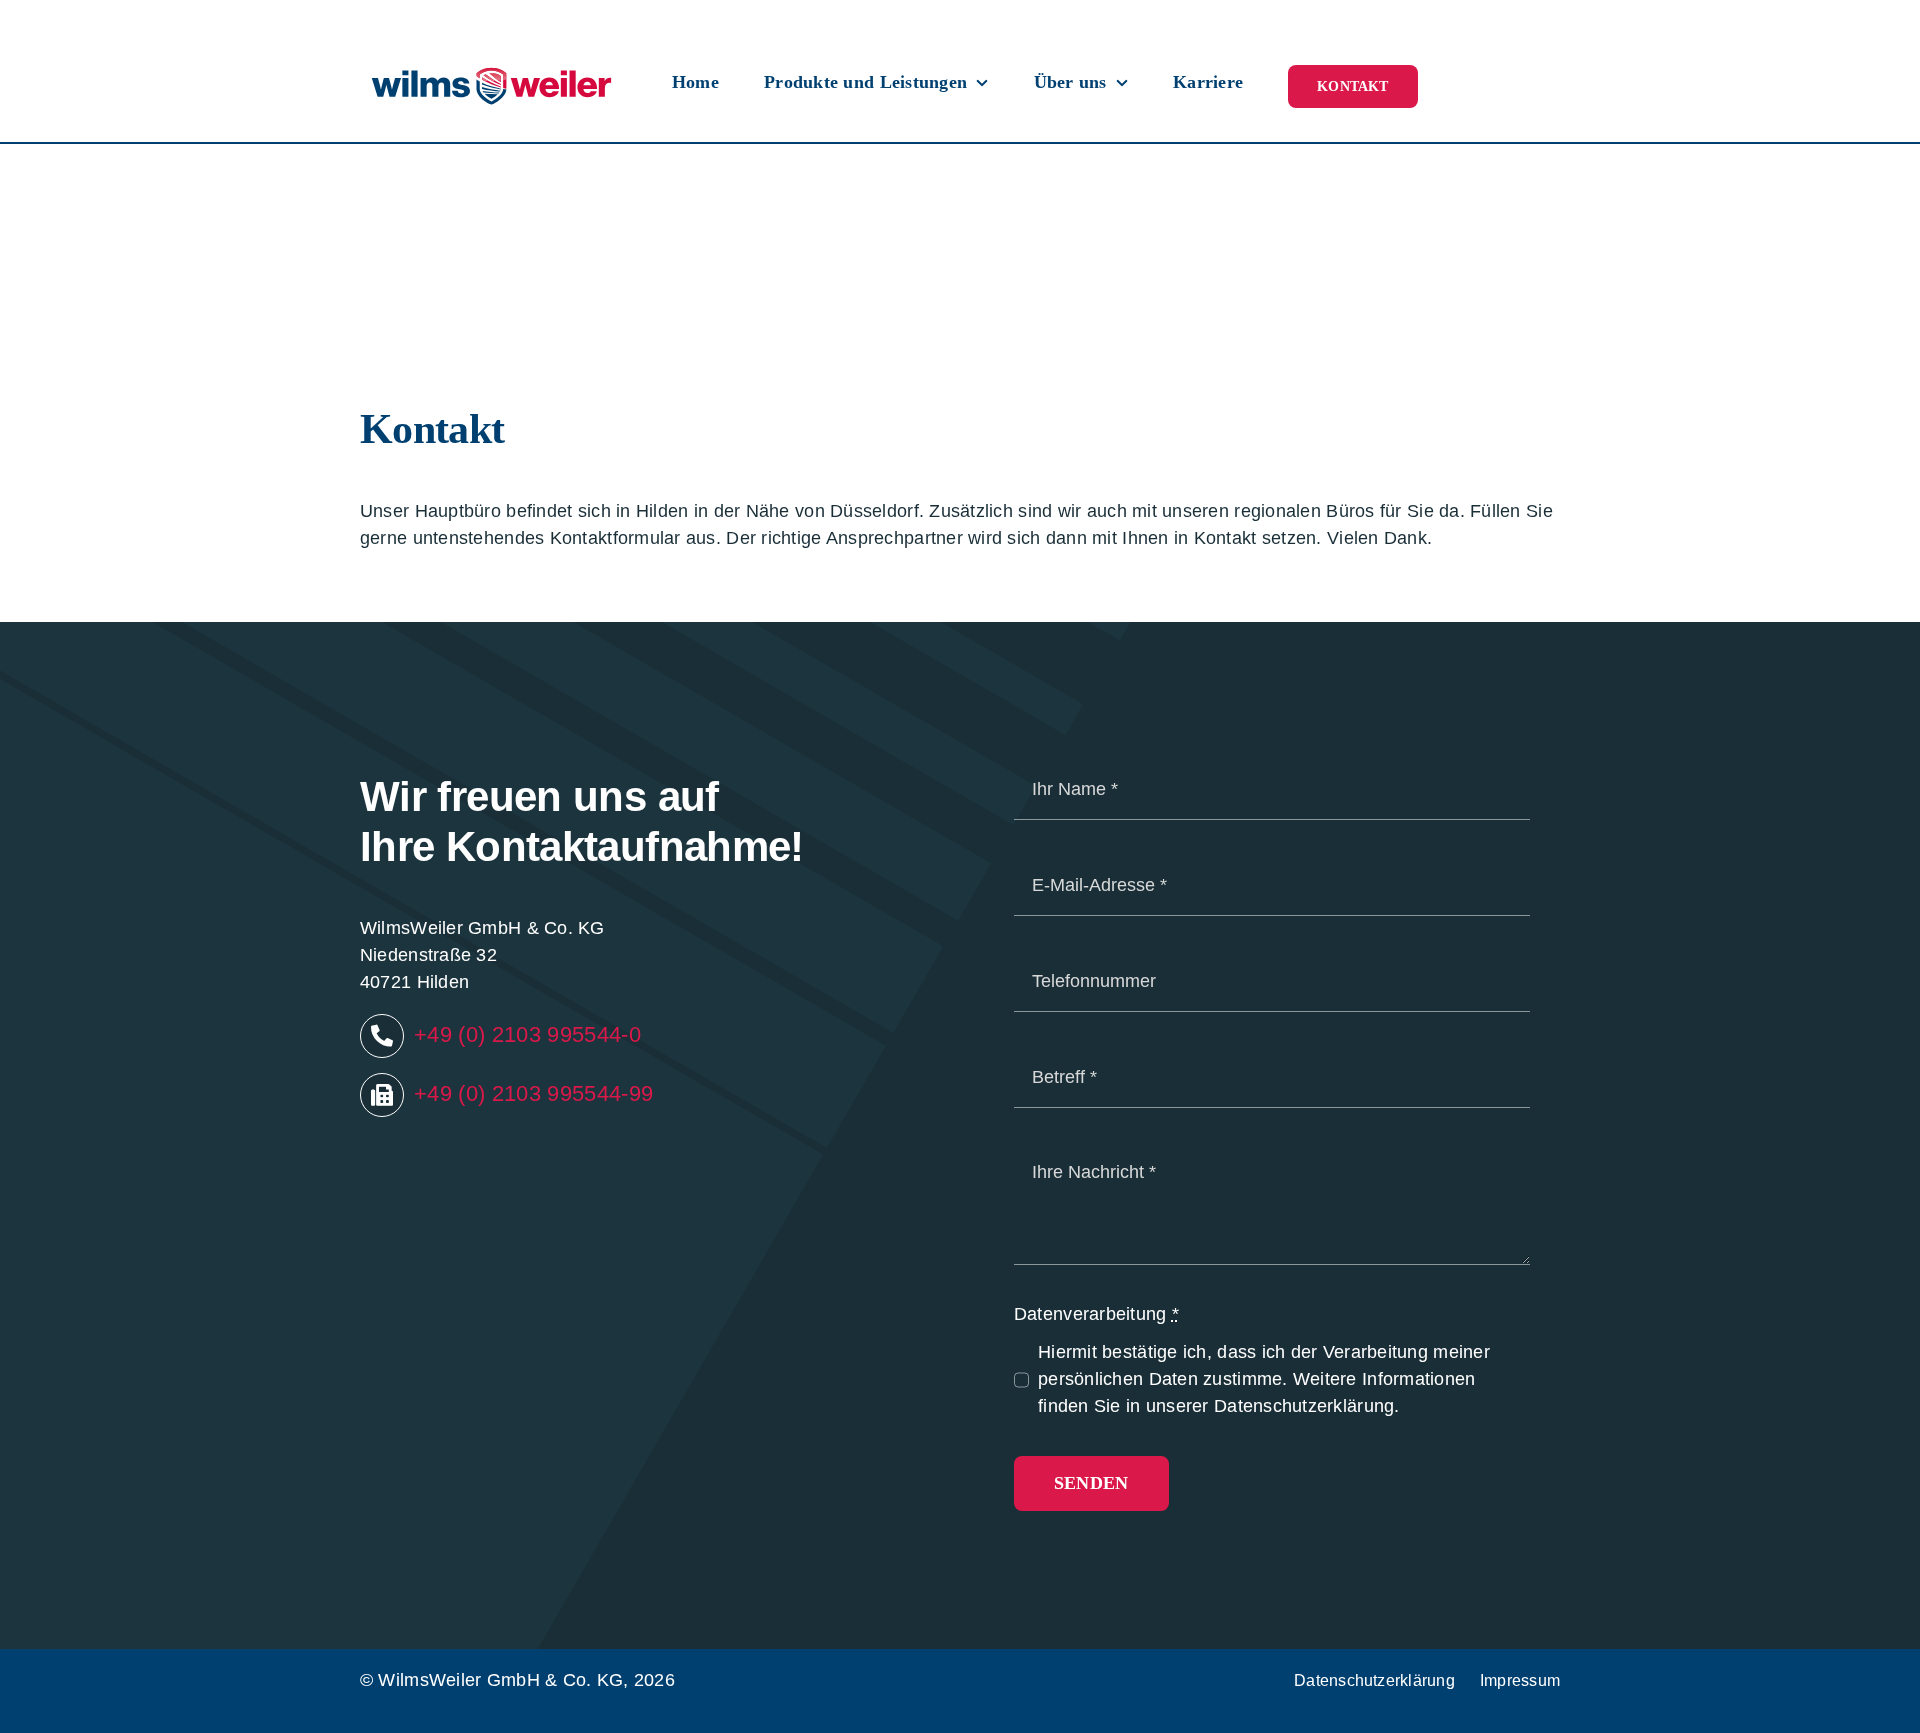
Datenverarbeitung (1096, 1314)
